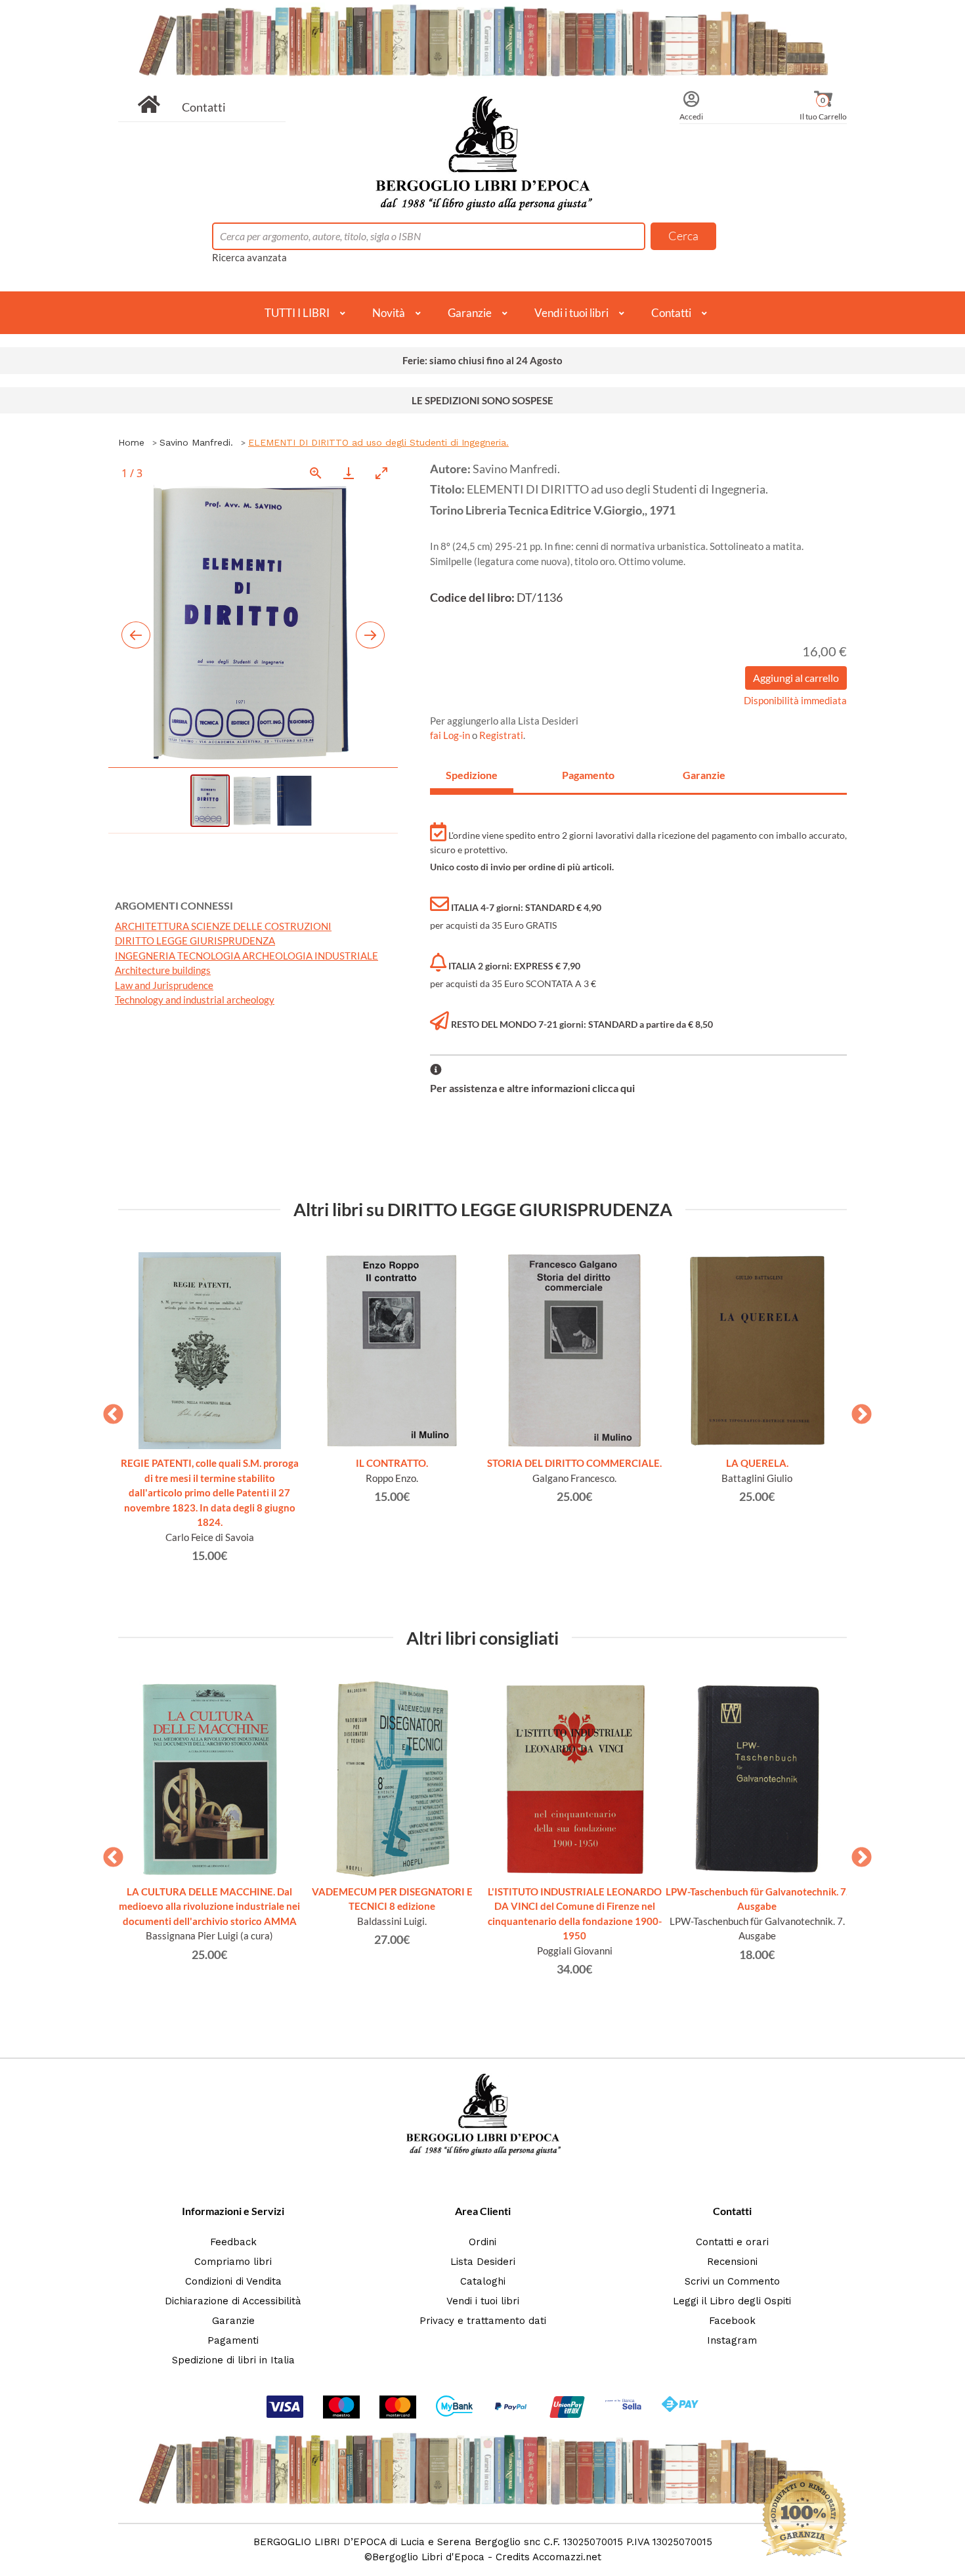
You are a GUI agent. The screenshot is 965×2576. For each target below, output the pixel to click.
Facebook (732, 2321)
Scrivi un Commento (732, 2281)
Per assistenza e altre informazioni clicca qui (532, 1088)
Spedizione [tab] (472, 775)
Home (131, 442)
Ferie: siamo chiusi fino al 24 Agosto (482, 360)
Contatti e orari (732, 2242)
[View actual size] (316, 473)
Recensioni (732, 2262)
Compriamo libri (233, 2262)
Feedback (233, 2242)
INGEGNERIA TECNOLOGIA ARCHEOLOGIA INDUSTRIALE (247, 956)
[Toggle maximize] (381, 473)
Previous (108, 1410)
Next (857, 1410)
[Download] (349, 473)
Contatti (204, 107)
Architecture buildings (163, 970)
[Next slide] (370, 635)
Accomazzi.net (567, 2557)
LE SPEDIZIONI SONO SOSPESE (482, 400)
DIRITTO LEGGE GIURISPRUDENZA (195, 940)
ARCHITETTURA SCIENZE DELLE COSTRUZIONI (223, 926)
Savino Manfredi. (196, 442)
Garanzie (470, 313)
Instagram (732, 2340)
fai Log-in (451, 735)
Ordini (482, 2242)
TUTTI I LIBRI (297, 313)
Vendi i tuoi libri (571, 313)
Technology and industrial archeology (195, 1000)
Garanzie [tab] (704, 775)
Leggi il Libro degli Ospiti (732, 2301)
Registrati (501, 735)
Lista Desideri (483, 2262)
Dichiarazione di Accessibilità (233, 2301)
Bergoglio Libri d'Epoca (428, 2557)
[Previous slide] (136, 635)
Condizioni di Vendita (233, 2281)
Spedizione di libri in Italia (233, 2360)
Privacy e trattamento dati (483, 2321)
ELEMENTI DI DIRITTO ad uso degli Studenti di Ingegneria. (378, 442)
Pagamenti (233, 2340)
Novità (389, 313)
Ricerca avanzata (249, 257)
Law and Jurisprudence (164, 985)
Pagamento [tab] (588, 775)
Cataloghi (483, 2281)
